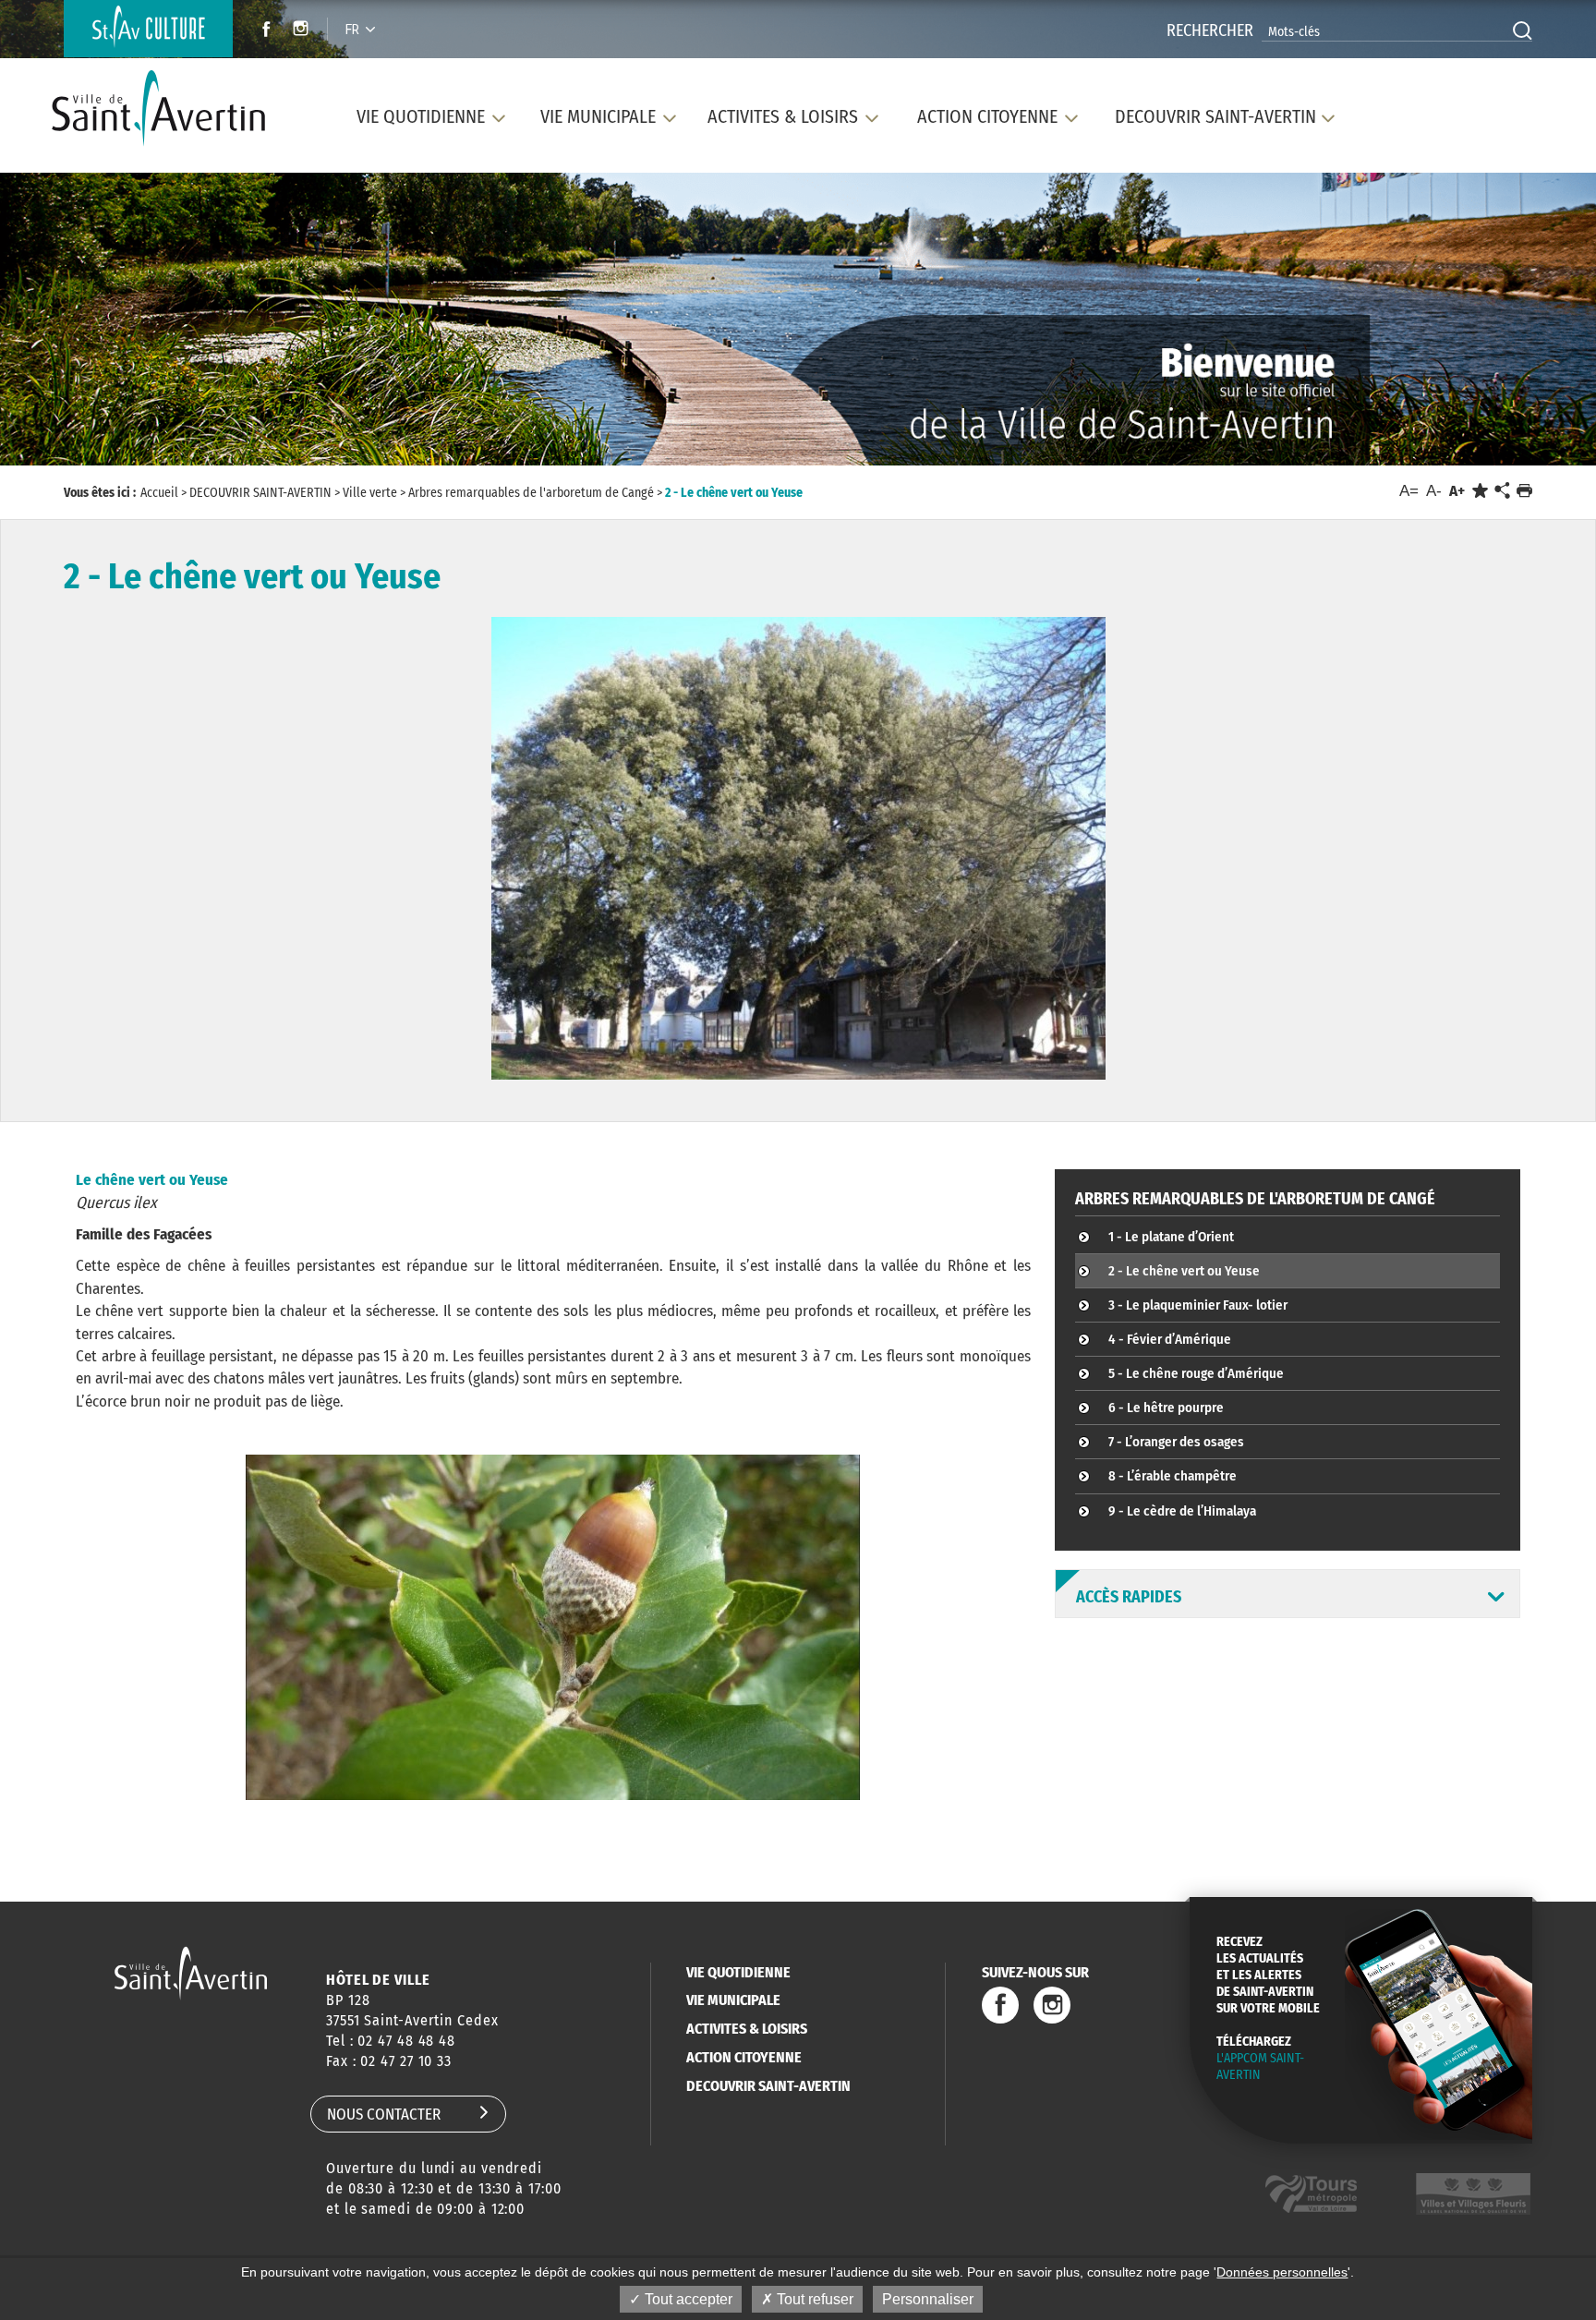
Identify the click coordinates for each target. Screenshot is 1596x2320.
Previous (106, 324)
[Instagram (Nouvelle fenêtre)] (303, 31)
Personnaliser (928, 2299)
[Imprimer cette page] (1524, 491)
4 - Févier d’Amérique (1170, 1339)
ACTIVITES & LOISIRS (747, 2029)
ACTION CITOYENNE (744, 2057)
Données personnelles (1282, 2272)
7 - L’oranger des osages (1176, 1442)
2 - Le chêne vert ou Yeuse (1184, 1271)
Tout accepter (687, 2299)
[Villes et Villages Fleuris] (1473, 2194)
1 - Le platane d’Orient (1171, 1237)
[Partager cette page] (1502, 491)
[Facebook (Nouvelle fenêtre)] (261, 31)
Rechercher (1210, 30)
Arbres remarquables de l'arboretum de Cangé (1255, 1199)
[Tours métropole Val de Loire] (1311, 2194)
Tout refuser (813, 2299)
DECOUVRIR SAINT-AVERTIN (768, 2086)
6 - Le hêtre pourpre (1166, 1408)
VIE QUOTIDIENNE (738, 1972)
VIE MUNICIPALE (733, 2000)
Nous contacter (384, 2115)
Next (1488, 324)
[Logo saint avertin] (191, 1973)
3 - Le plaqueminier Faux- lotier (1198, 1305)
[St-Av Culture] (148, 29)
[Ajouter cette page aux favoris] (1480, 491)
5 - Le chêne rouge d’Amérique (1196, 1373)
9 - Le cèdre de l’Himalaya (1182, 1511)
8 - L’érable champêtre (1173, 1476)
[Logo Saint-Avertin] (169, 109)
